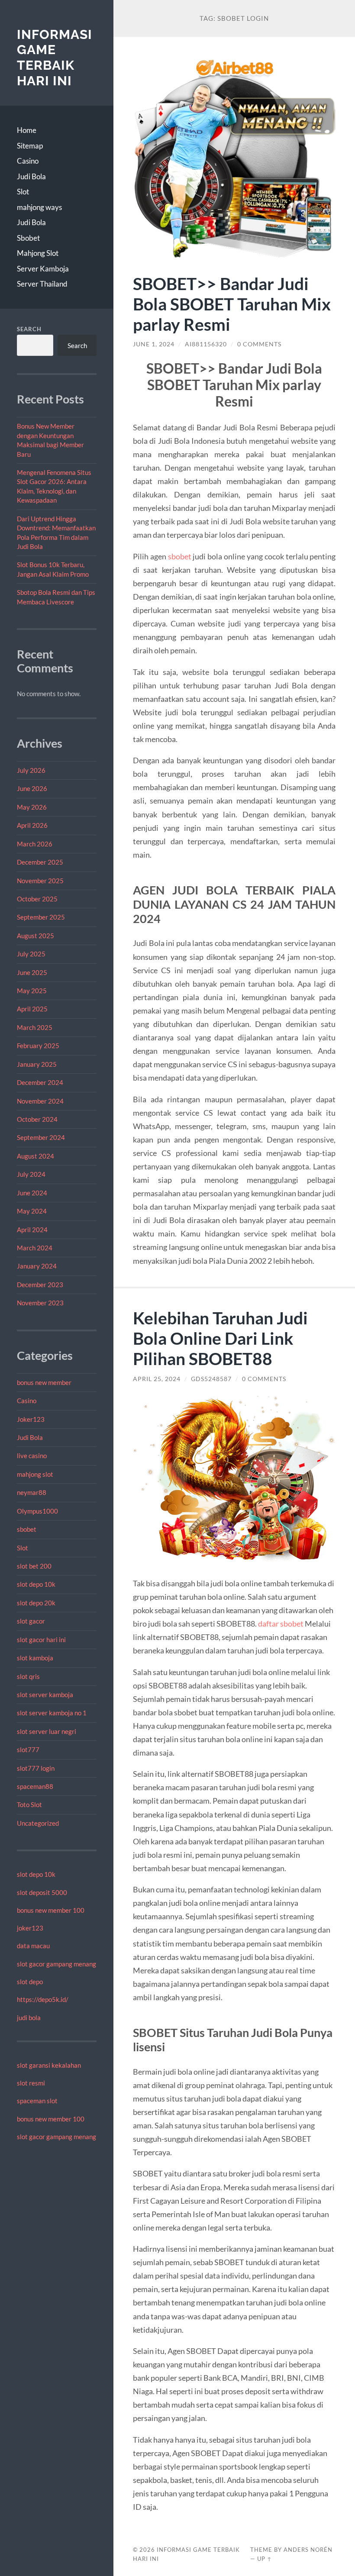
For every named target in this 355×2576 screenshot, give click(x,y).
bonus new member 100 (51, 1910)
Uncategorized (38, 1823)
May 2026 (32, 807)
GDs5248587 (211, 1379)
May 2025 (32, 991)
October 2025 (37, 899)
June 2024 (32, 1193)
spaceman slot (37, 2101)
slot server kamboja (45, 1695)
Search (29, 329)
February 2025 (38, 1046)
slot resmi (31, 2083)
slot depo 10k (36, 1584)
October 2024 (37, 1119)
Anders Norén (308, 2550)
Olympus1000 (37, 1511)
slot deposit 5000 (42, 1892)
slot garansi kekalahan (49, 2065)
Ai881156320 (206, 344)
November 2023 (40, 1303)
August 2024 (35, 1156)
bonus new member (44, 1382)
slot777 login (36, 1768)
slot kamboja (35, 1658)
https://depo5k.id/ (43, 1999)
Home (27, 130)
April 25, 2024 (157, 1379)
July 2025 (31, 954)
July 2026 (31, 770)
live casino (32, 1456)
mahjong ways (39, 207)
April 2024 (32, 1230)
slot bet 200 (34, 1566)
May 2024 (32, 1211)
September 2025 (41, 917)
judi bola (29, 2018)
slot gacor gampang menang (56, 1964)
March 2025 (35, 1027)
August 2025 (35, 936)
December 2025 (40, 862)
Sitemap (30, 146)
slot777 (28, 1750)
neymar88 (32, 1492)
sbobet (27, 1529)
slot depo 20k (36, 1603)
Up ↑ (265, 2559)
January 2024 (37, 1266)
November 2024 (40, 1101)
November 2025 (40, 881)
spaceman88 (35, 1786)
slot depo (30, 1982)
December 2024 (40, 1082)
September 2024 (41, 1137)
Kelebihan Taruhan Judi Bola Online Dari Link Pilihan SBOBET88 (220, 1338)
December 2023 (40, 1285)
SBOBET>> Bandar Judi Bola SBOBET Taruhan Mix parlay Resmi (232, 304)
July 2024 (31, 1174)
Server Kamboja (43, 269)
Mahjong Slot (38, 253)
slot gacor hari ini (41, 1640)
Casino (28, 161)
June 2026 (32, 788)
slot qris (28, 1676)
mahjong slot (35, 1474)
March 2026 (35, 844)
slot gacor (31, 1621)
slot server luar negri (47, 1731)
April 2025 (32, 1009)
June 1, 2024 (154, 344)
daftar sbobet (281, 1624)
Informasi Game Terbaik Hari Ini (55, 58)
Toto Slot (29, 1804)
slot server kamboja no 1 (52, 1713)
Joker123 (31, 1419)
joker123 (30, 1928)
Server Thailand (42, 284)
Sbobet (28, 238)
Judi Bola (31, 176)
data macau (33, 1946)
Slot (23, 192)
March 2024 (35, 1248)
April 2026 (32, 825)
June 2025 (32, 972)
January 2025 (37, 1064)
